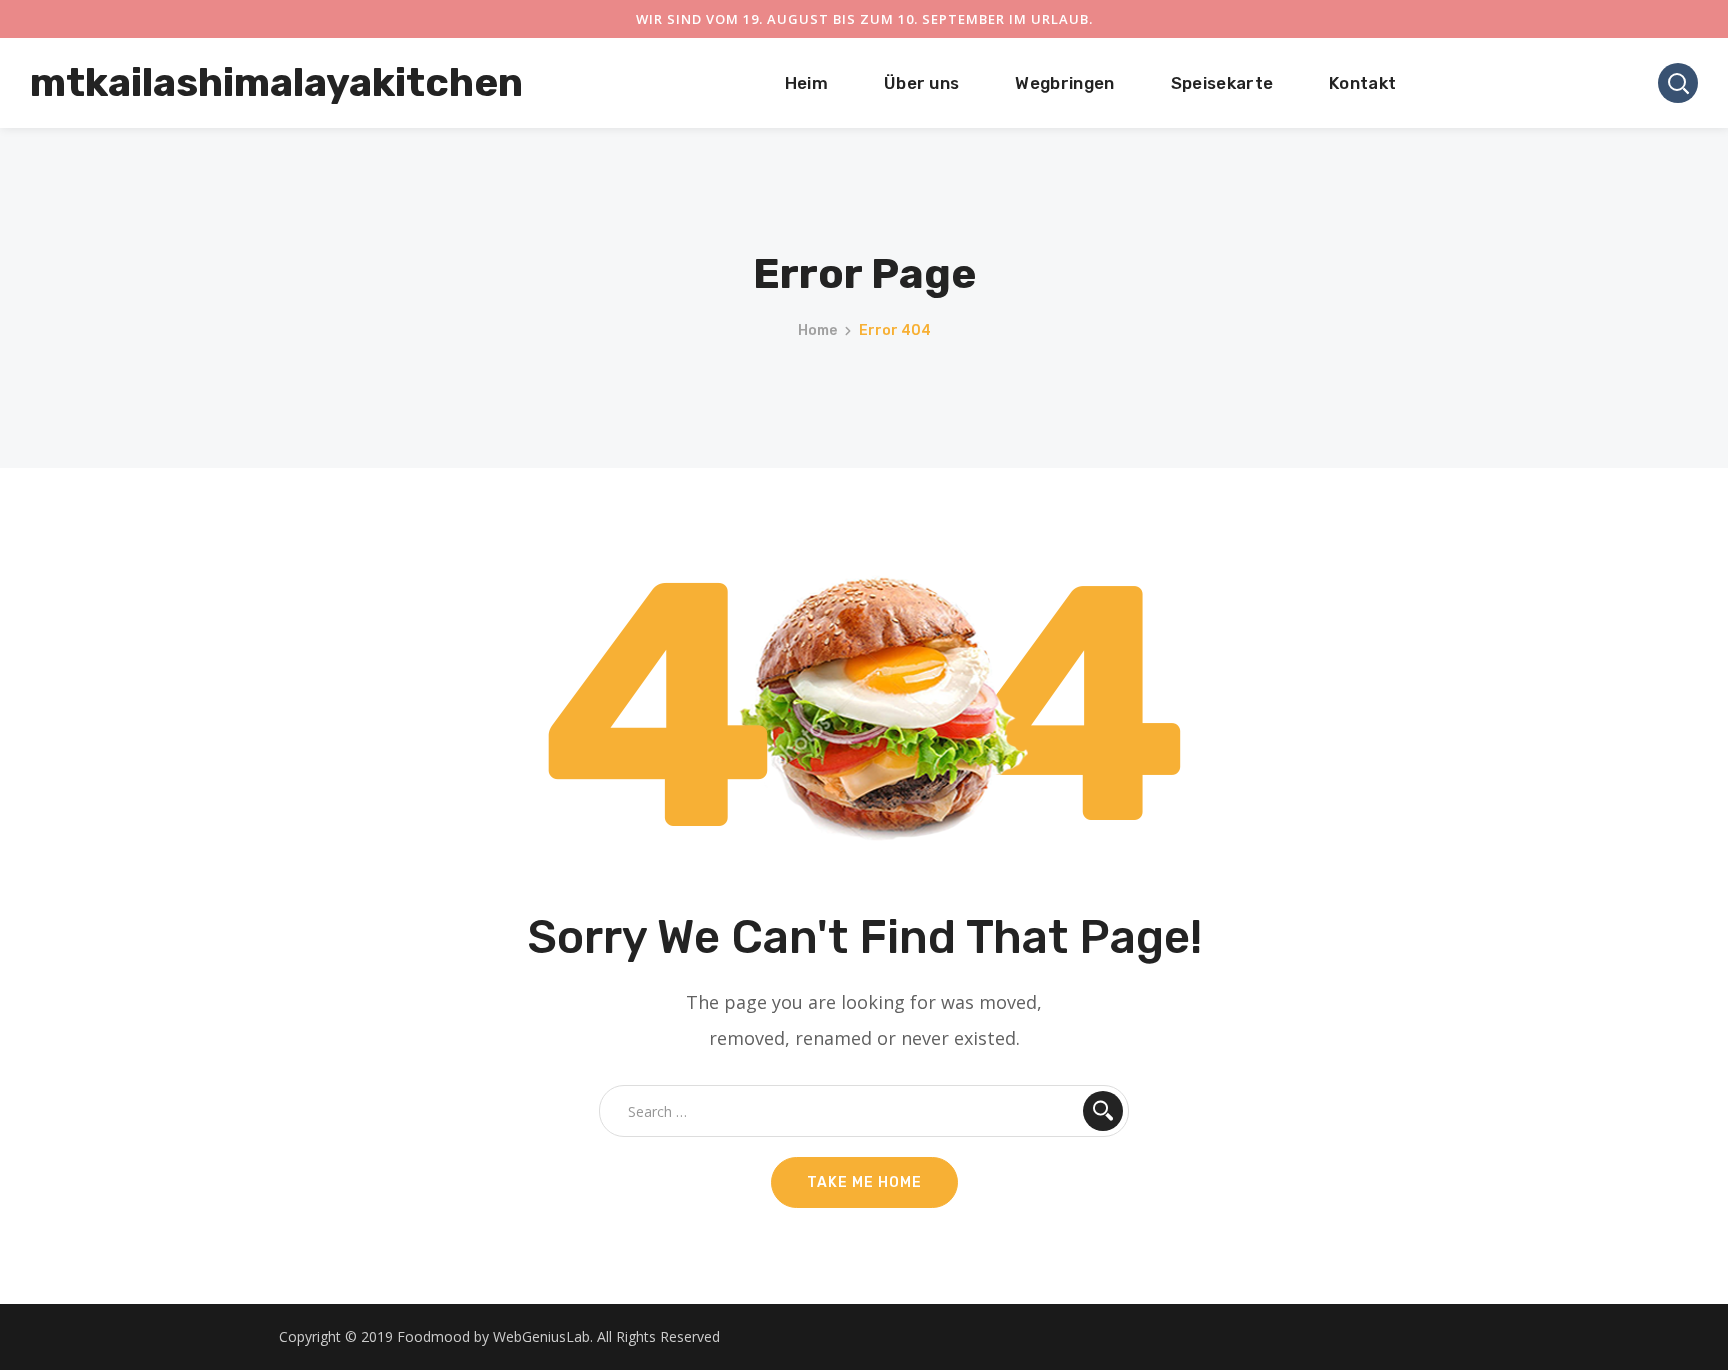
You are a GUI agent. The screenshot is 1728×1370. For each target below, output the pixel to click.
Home (817, 330)
